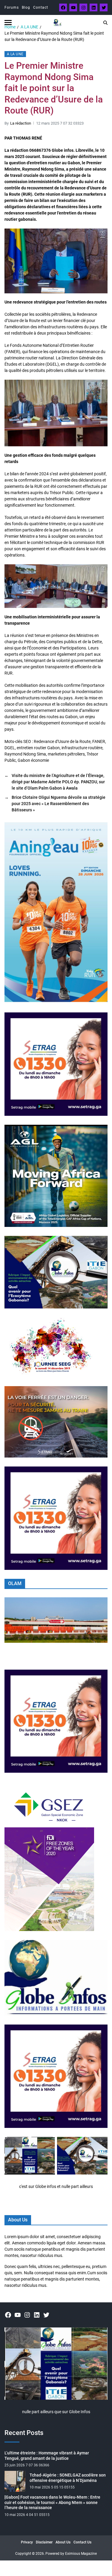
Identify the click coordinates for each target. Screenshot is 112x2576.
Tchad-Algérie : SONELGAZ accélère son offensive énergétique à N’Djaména (68, 2478)
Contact (41, 7)
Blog (26, 7)
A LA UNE (15, 54)
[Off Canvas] (8, 23)
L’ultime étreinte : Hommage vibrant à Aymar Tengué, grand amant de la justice (47, 2456)
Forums (12, 7)
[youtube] (73, 7)
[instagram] (83, 7)
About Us (63, 2542)
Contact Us (82, 2542)
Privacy (27, 2542)
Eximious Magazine (81, 2554)
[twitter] (104, 7)
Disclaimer (44, 2542)
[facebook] (63, 7)
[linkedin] (93, 7)
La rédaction (21, 123)
